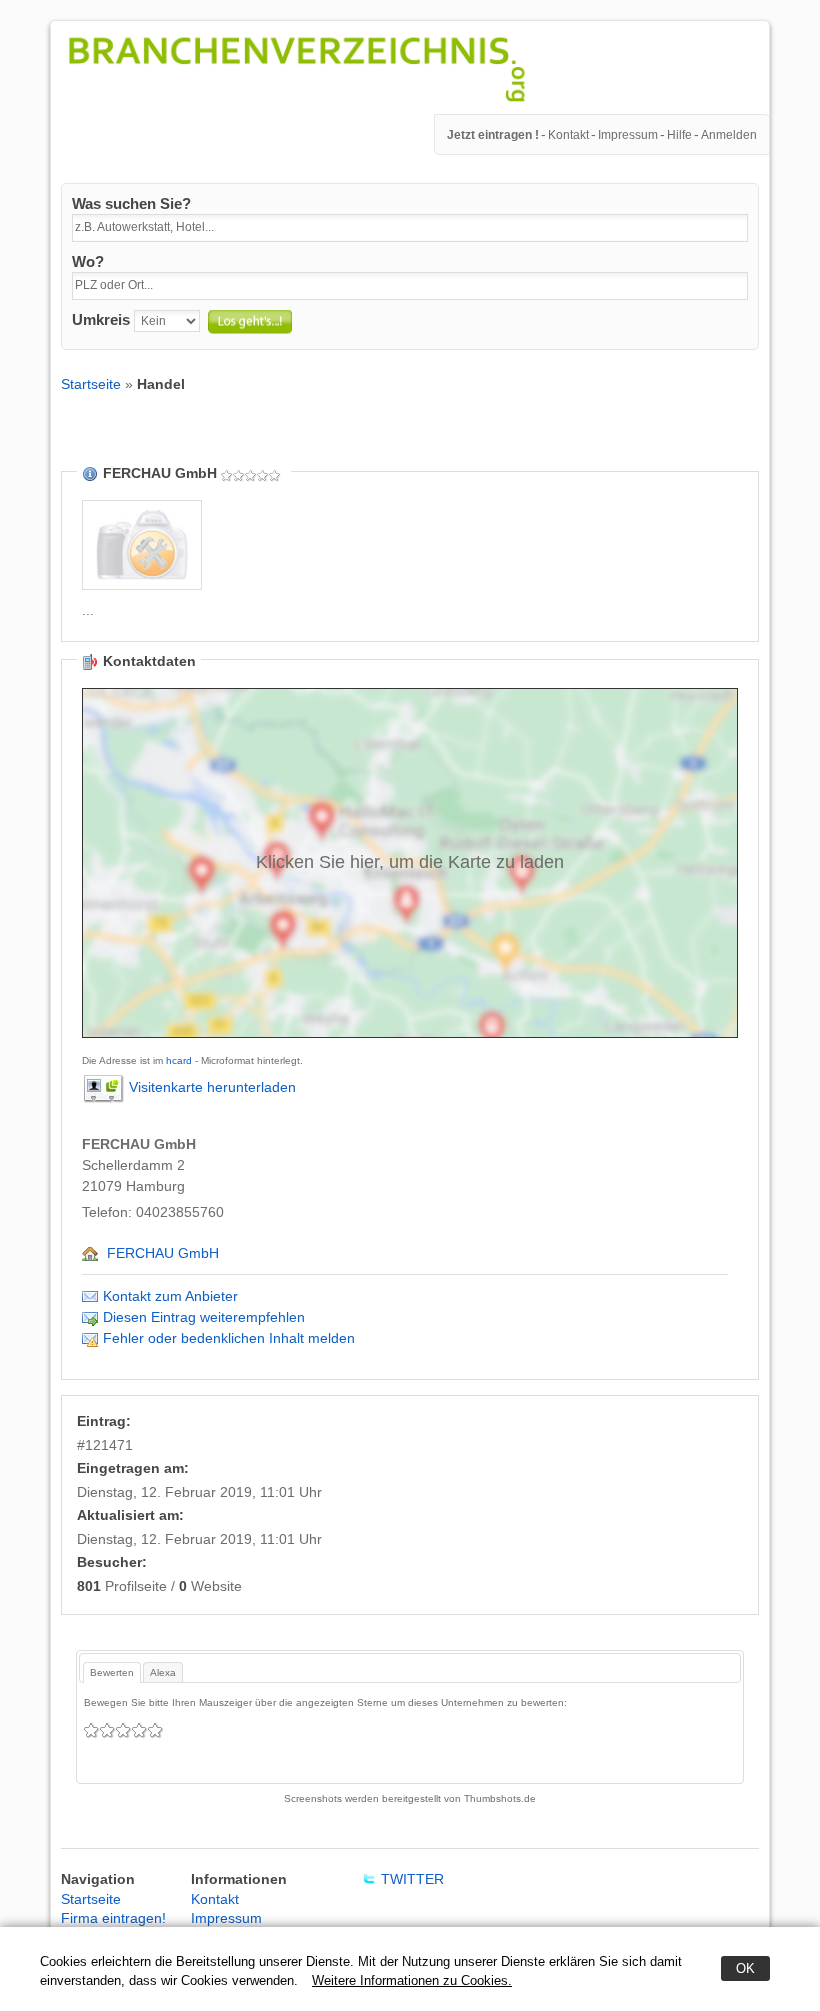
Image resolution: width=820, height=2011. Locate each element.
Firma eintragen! (113, 1918)
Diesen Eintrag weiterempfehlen (204, 1317)
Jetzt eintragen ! (493, 135)
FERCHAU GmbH (163, 1253)
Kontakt (568, 135)
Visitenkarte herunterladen (212, 1087)
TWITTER (412, 1879)
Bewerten (112, 1672)
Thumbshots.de (500, 1798)
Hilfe (679, 135)
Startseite (91, 384)
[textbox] (410, 228)
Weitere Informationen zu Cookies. (412, 1980)
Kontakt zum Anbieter (170, 1296)
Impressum (628, 135)
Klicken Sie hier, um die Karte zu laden (410, 862)
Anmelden (729, 135)
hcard (179, 1060)
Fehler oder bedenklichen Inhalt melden (229, 1338)
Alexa (163, 1672)
